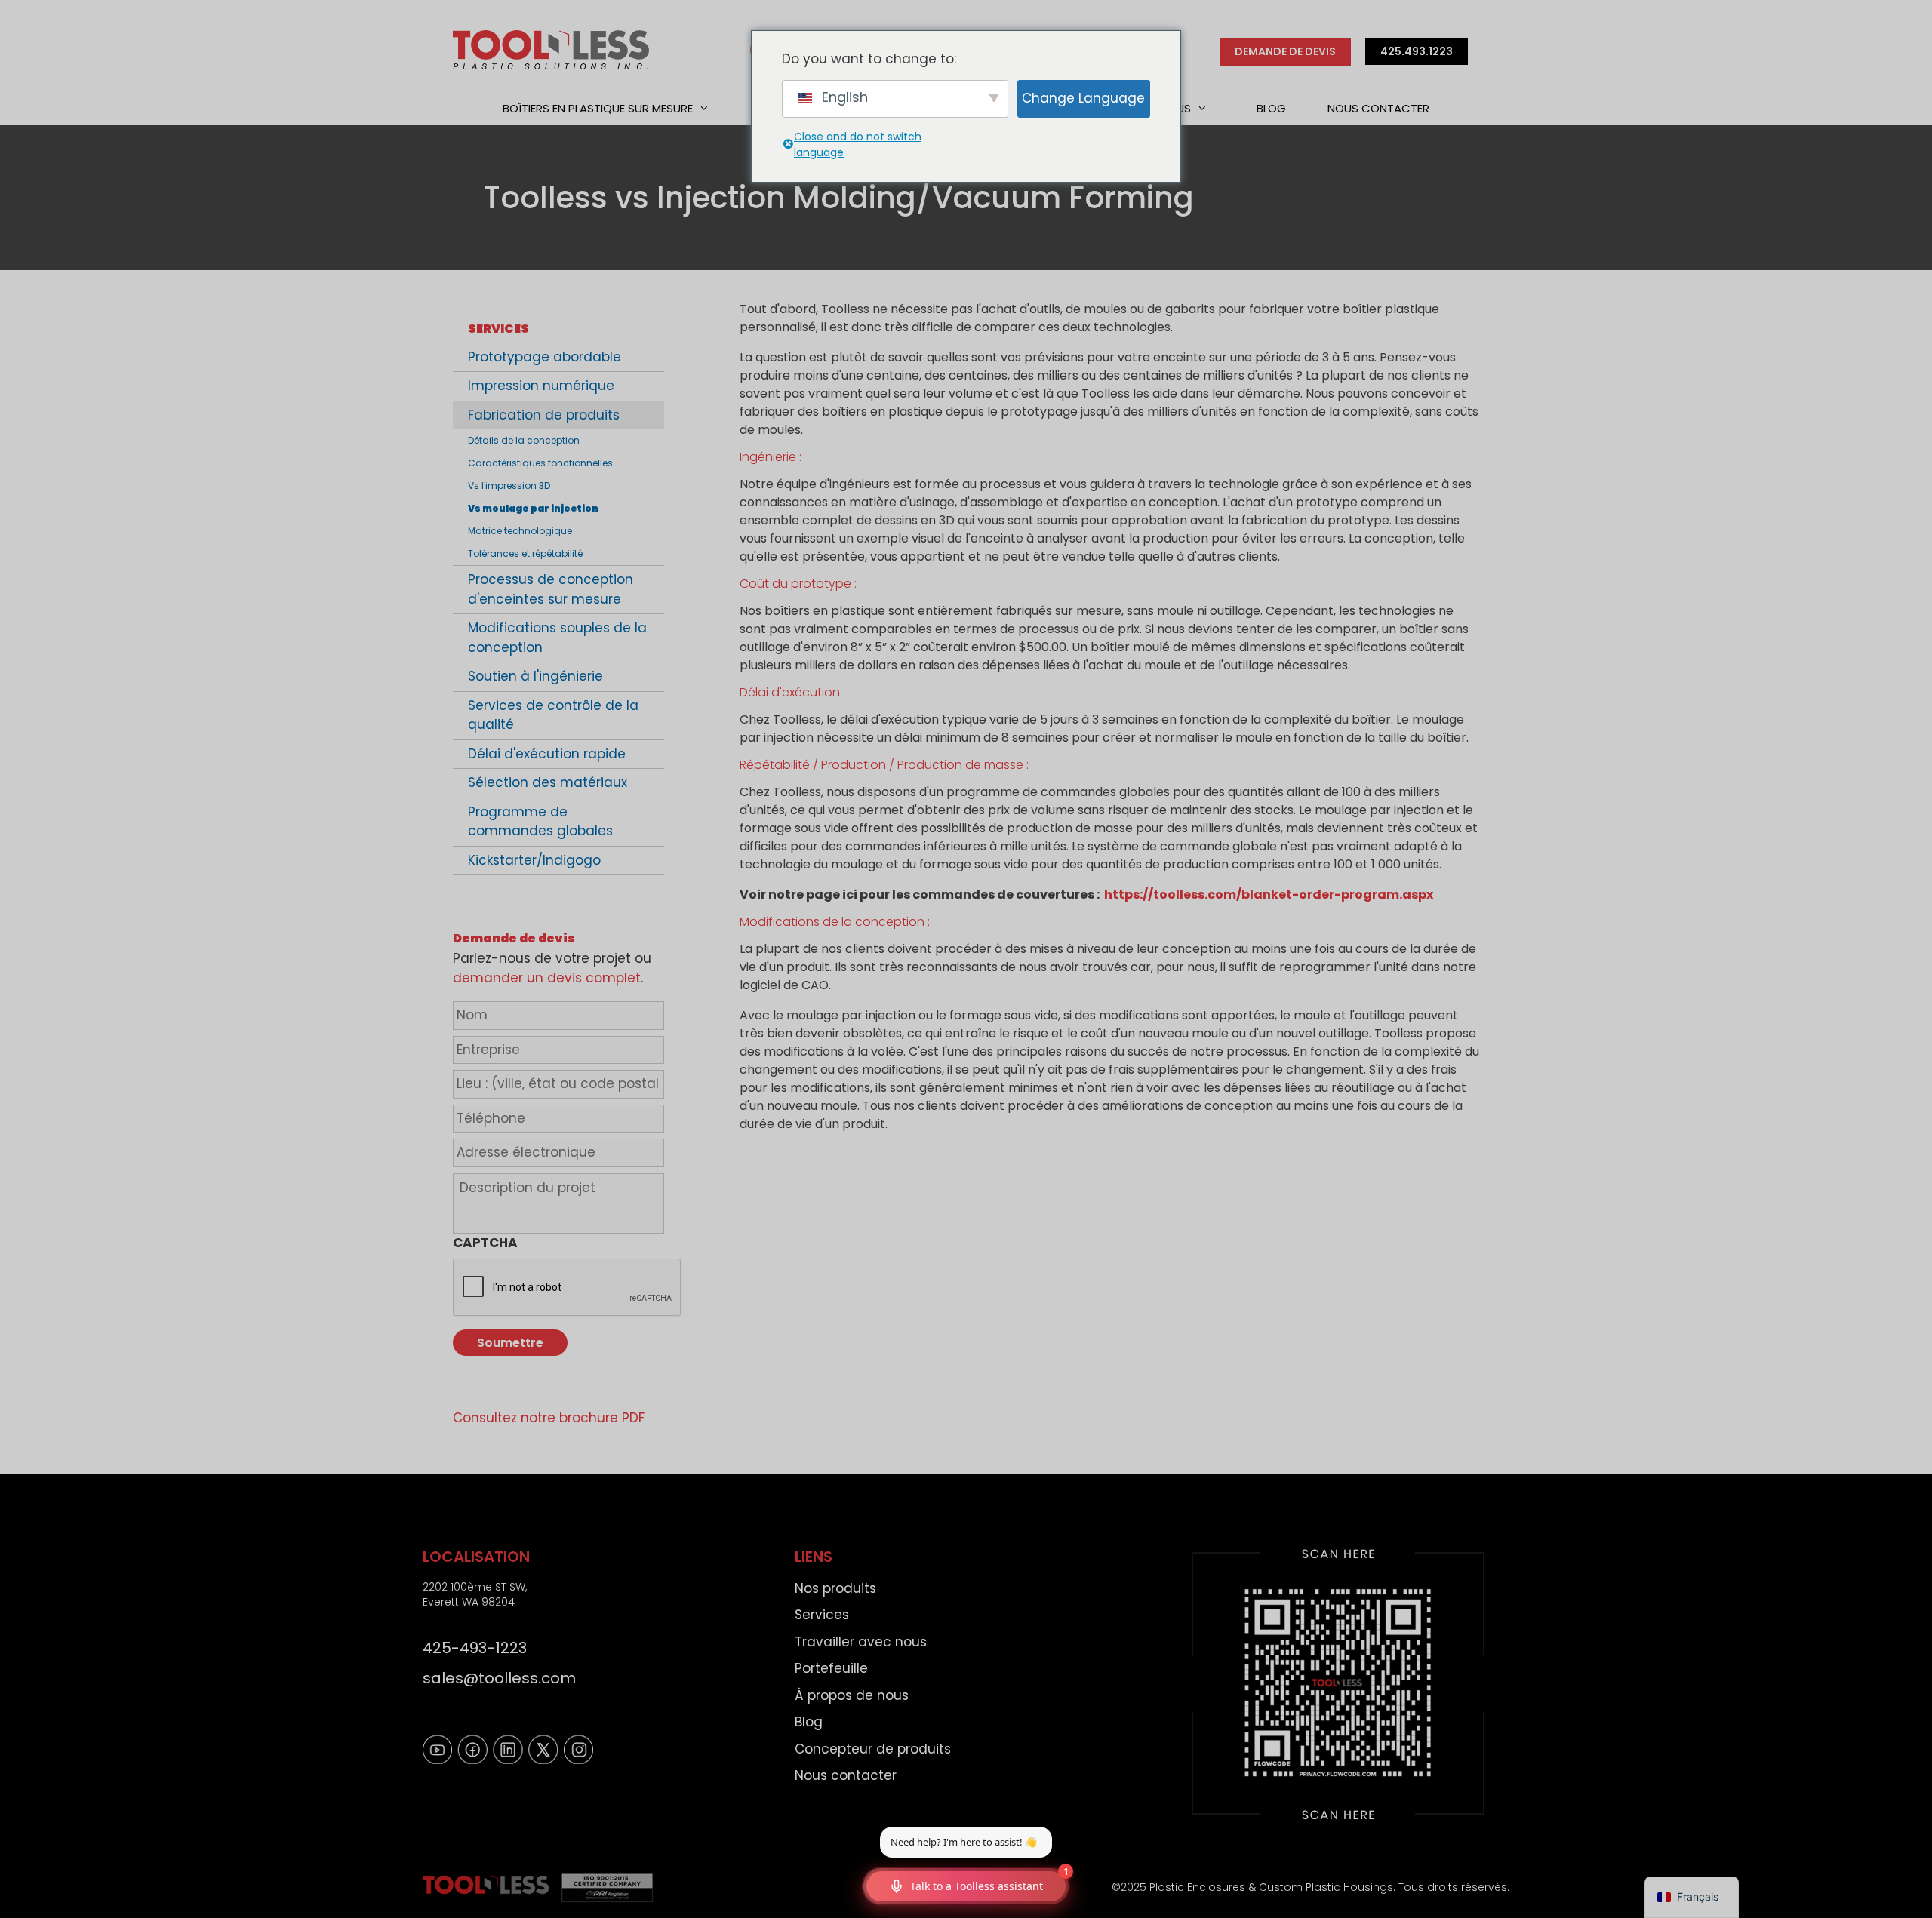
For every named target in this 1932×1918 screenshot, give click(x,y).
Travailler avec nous (861, 1642)
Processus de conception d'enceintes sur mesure (551, 589)
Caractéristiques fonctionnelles (540, 463)
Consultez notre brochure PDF (549, 1418)
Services (498, 329)
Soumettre (510, 1343)
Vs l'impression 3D (509, 486)
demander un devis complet (547, 978)
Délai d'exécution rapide (547, 754)
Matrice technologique (520, 531)
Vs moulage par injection (533, 508)
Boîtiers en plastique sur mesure (598, 109)
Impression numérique (541, 386)
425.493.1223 (1417, 51)
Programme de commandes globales (540, 822)
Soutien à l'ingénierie (535, 676)
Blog (1271, 109)
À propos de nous (852, 1695)
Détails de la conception (524, 440)
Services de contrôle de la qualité (553, 715)
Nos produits (835, 1588)
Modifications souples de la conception (557, 638)
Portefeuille (831, 1668)
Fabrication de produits (544, 415)
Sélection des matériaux (548, 782)
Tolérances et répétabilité (525, 553)
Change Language (1083, 98)
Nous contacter (1378, 109)
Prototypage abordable (545, 357)
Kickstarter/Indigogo (534, 860)
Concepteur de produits (873, 1749)
